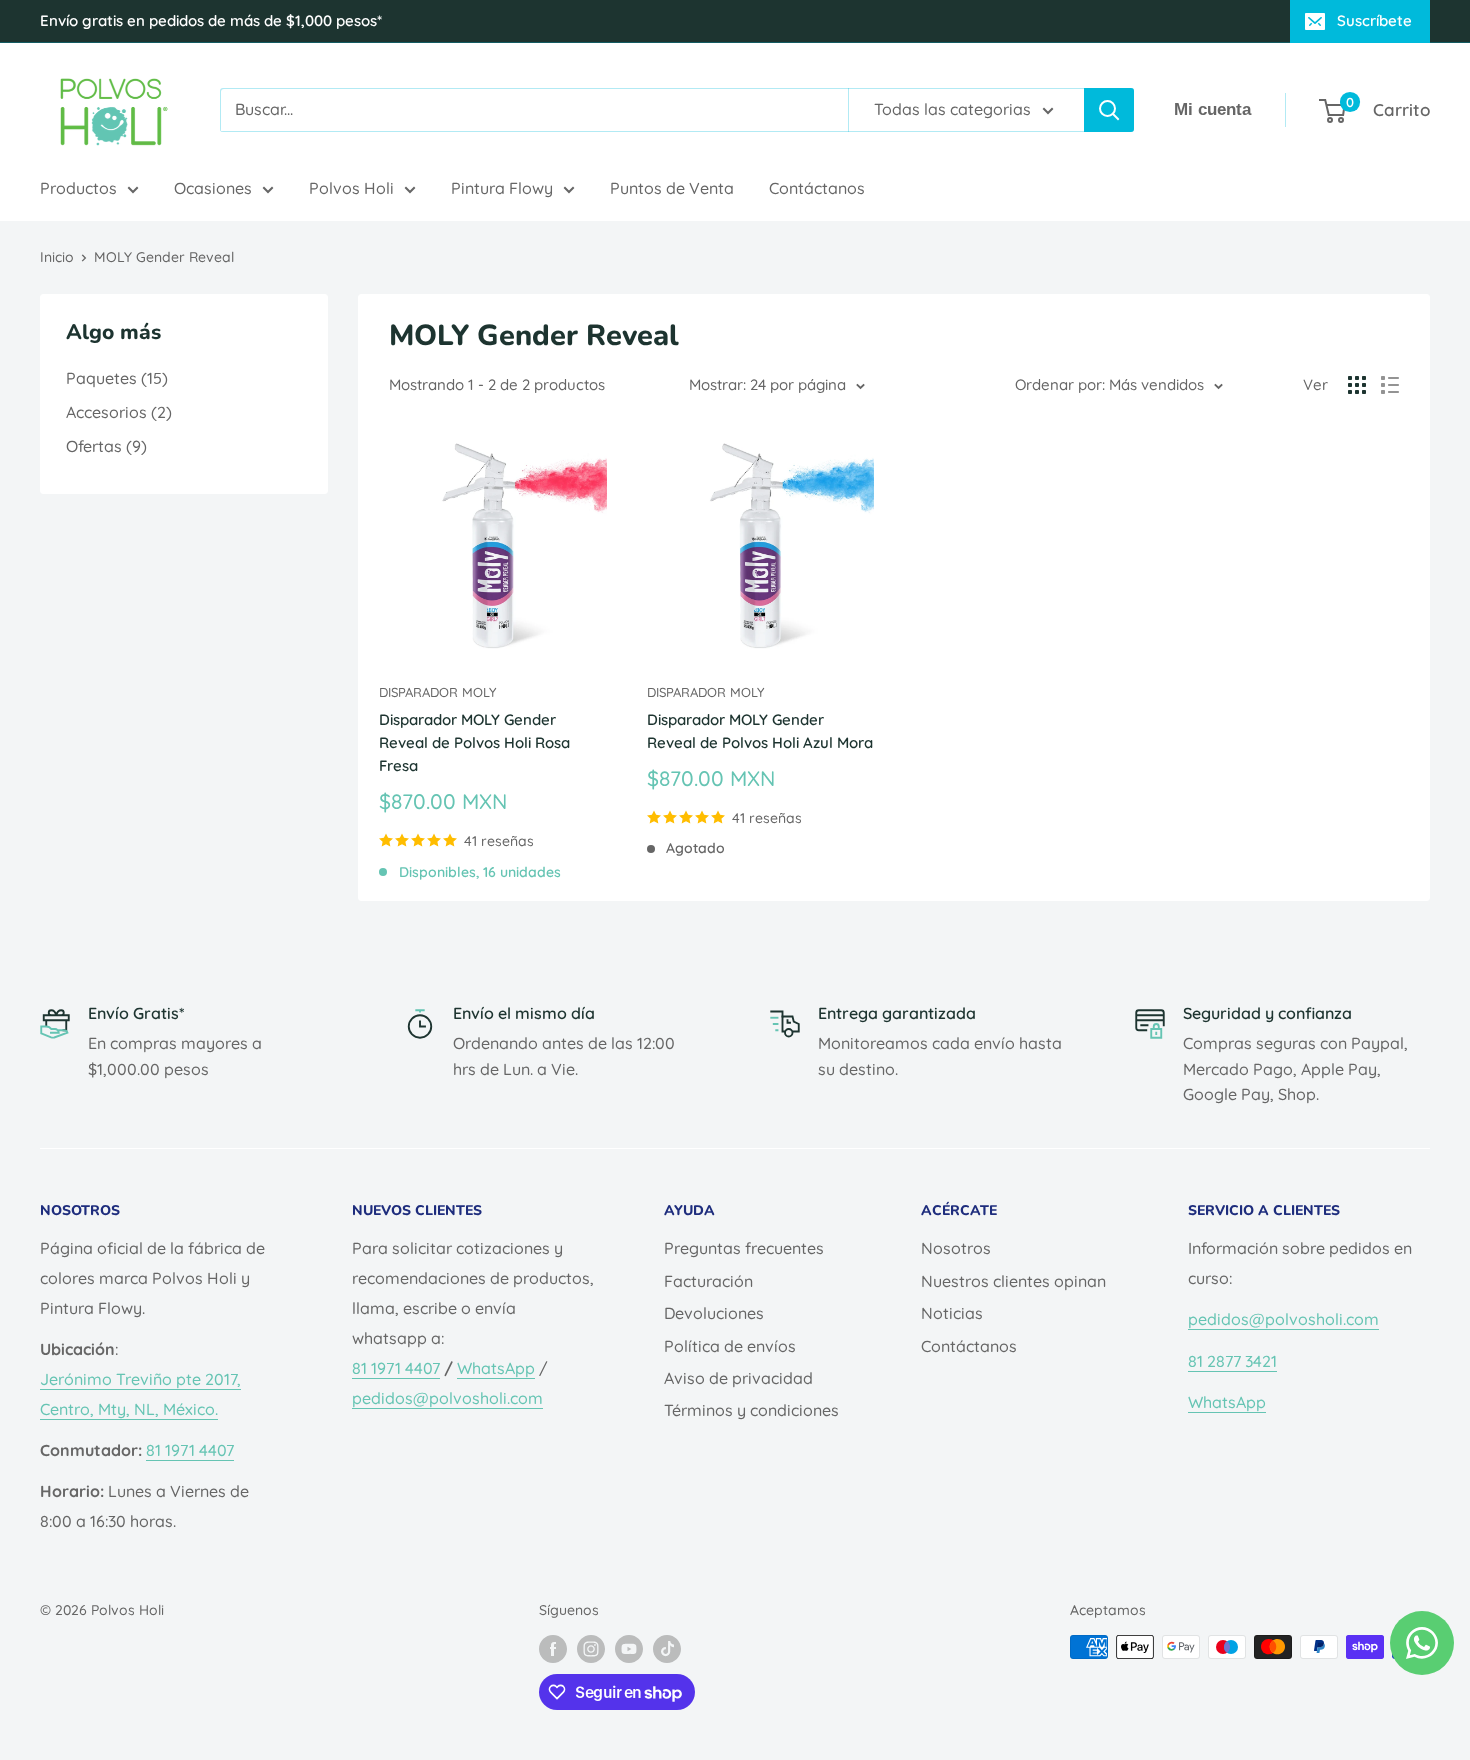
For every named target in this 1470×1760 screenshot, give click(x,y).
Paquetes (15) (117, 378)
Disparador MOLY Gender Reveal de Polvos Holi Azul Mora (760, 731)
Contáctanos (817, 188)
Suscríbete (1374, 20)
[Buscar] (1109, 110)
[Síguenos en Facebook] (553, 1649)
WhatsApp (496, 1368)
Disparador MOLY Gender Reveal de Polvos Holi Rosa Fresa (474, 743)
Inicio (57, 257)
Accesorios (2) (119, 412)
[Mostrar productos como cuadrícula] (1357, 385)
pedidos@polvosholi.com (447, 1398)
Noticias (952, 1313)
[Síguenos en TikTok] (667, 1649)
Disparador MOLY (437, 692)
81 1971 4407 (190, 1450)
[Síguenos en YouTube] (629, 1649)
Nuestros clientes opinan (1013, 1281)
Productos (78, 188)
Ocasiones (213, 188)
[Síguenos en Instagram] (591, 1649)
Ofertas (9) (106, 446)
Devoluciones (714, 1313)
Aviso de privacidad (738, 1378)
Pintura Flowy (502, 188)
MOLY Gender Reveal (164, 257)
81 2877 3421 (1232, 1361)
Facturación (708, 1281)
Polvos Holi (351, 188)
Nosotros (956, 1248)
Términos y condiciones (751, 1410)
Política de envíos (730, 1346)
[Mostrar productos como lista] (1390, 385)
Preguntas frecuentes (744, 1248)
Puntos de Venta (672, 188)
